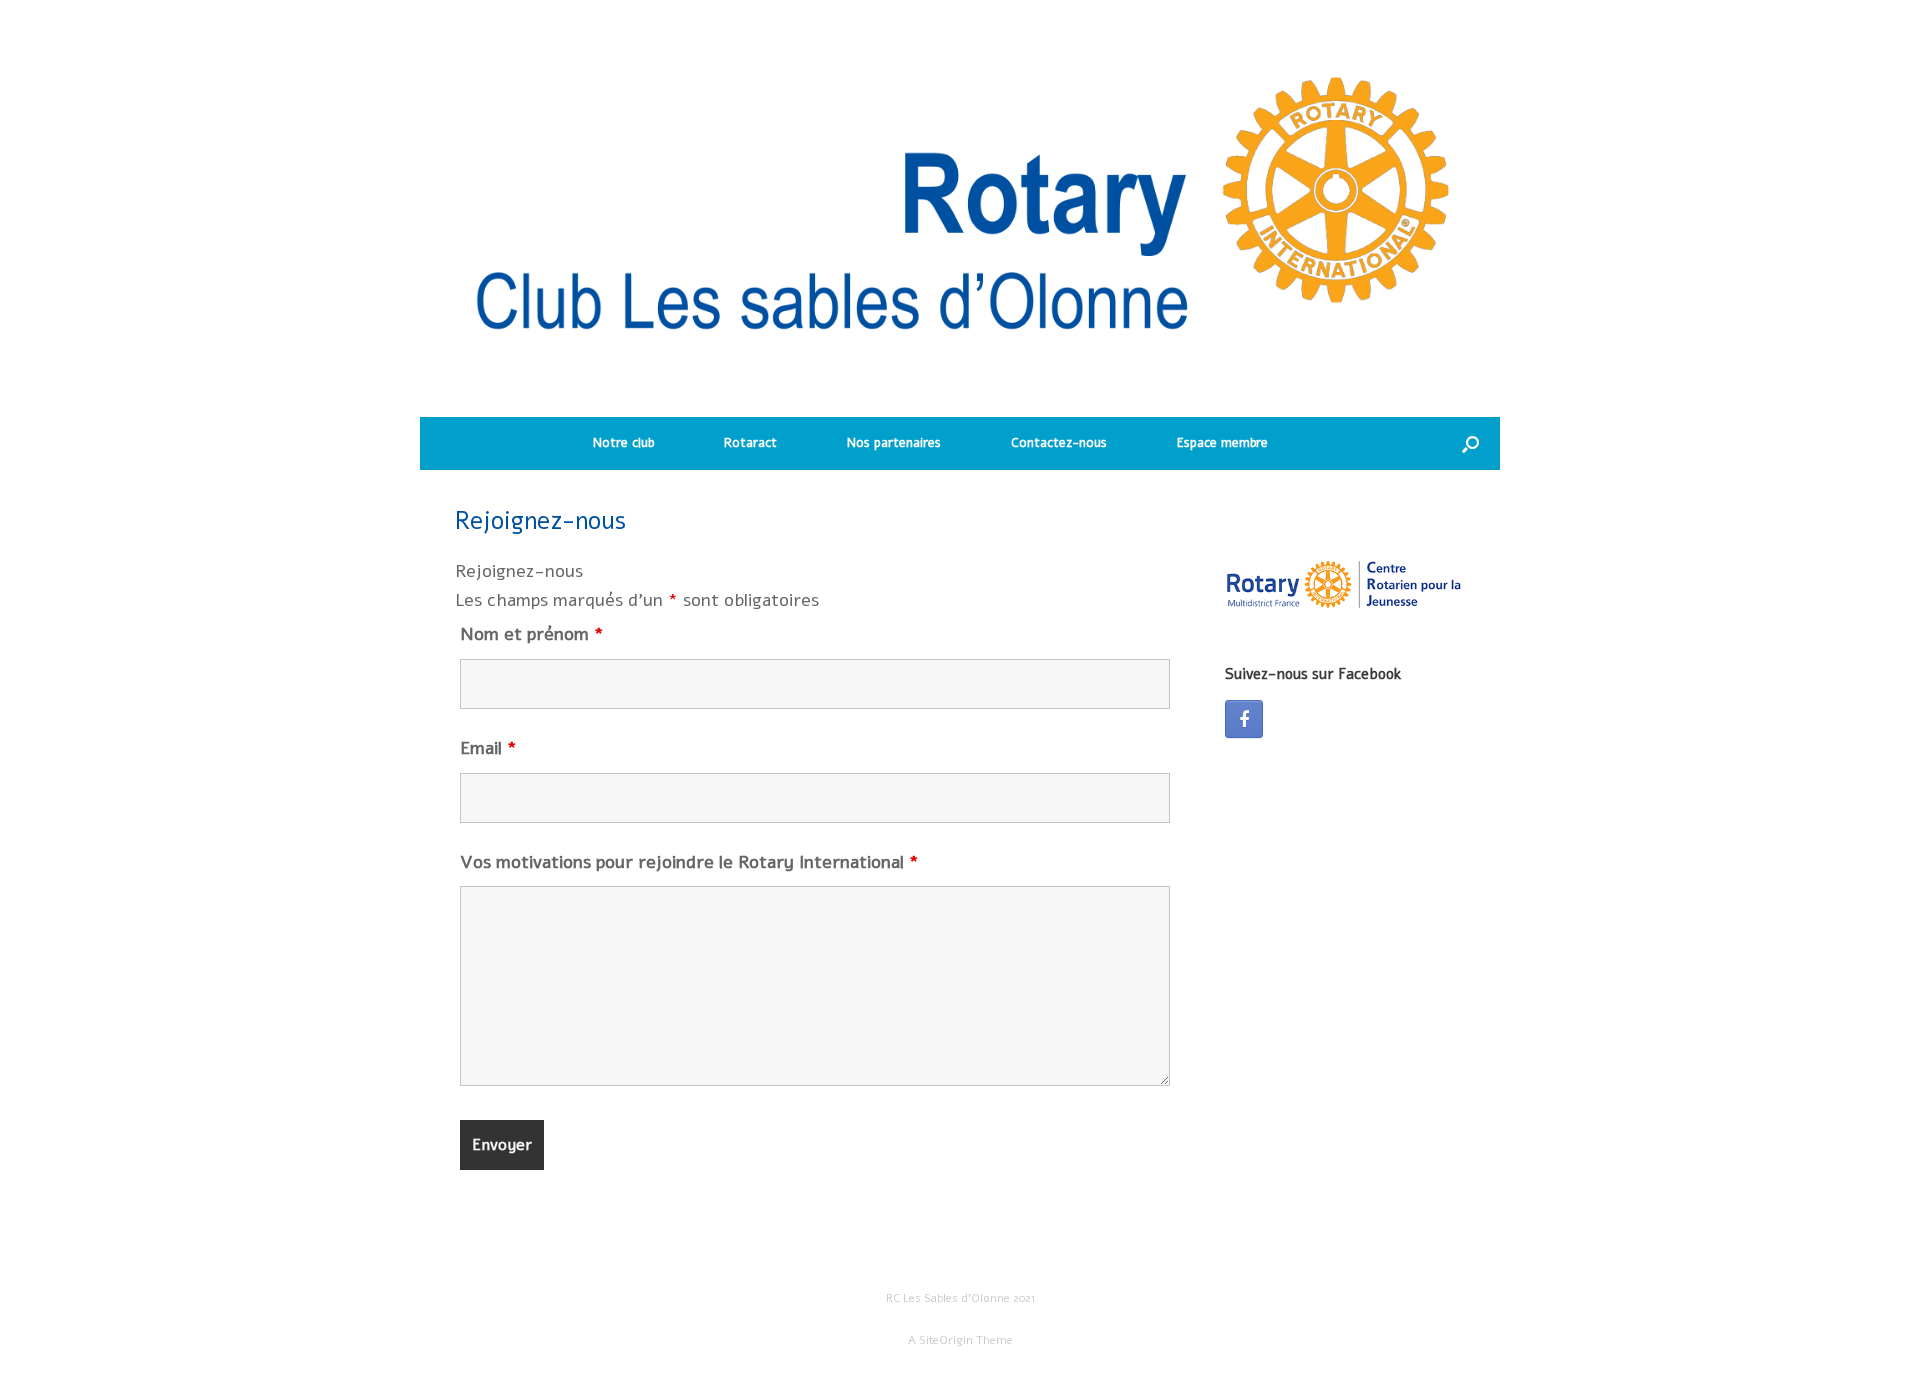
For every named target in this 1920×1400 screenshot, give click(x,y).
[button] (1470, 443)
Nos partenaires (894, 443)
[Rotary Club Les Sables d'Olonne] (960, 218)
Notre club (623, 443)
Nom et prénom (532, 634)
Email (488, 748)
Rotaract (750, 443)
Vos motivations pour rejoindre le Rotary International (689, 862)
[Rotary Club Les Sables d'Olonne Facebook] (1244, 719)
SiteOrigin (946, 1340)
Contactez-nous (1059, 443)
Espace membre (1222, 443)
